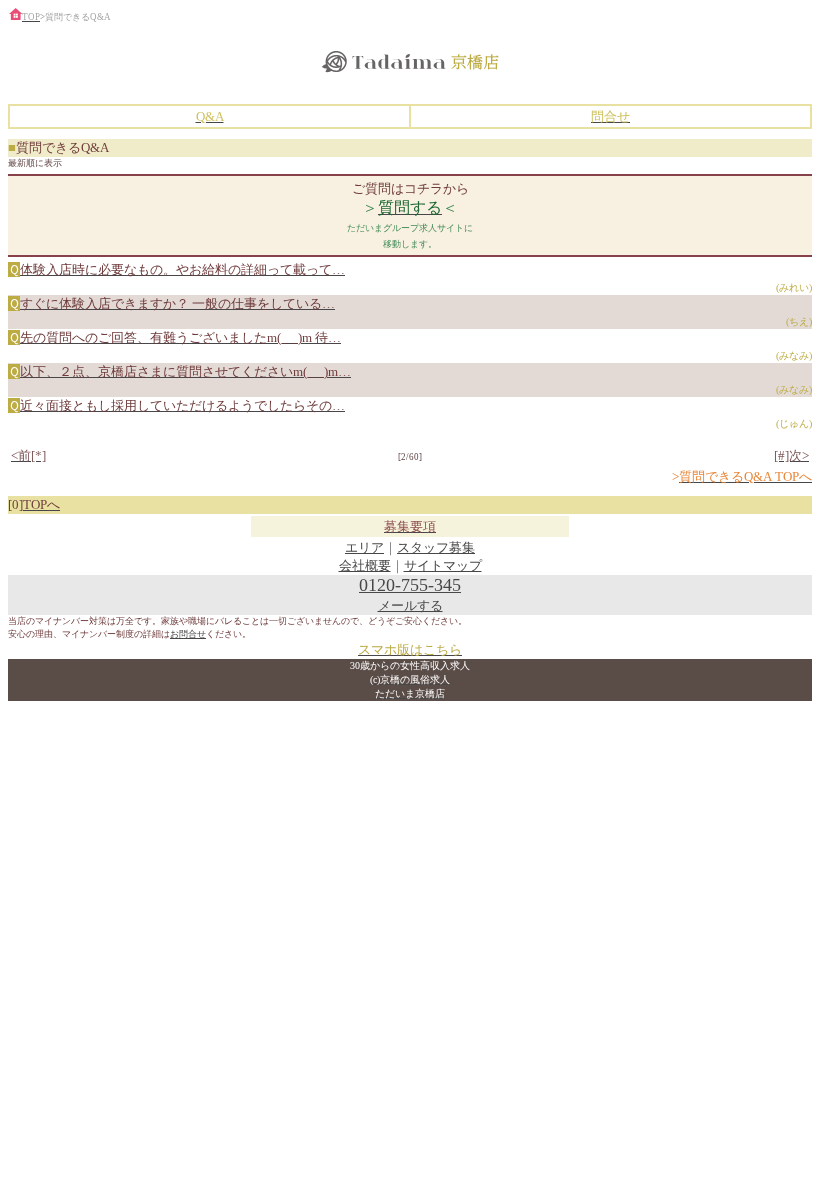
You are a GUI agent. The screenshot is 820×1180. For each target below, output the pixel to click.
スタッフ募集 (436, 547)
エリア (364, 547)
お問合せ (188, 634)
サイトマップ (443, 565)
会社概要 (365, 565)
